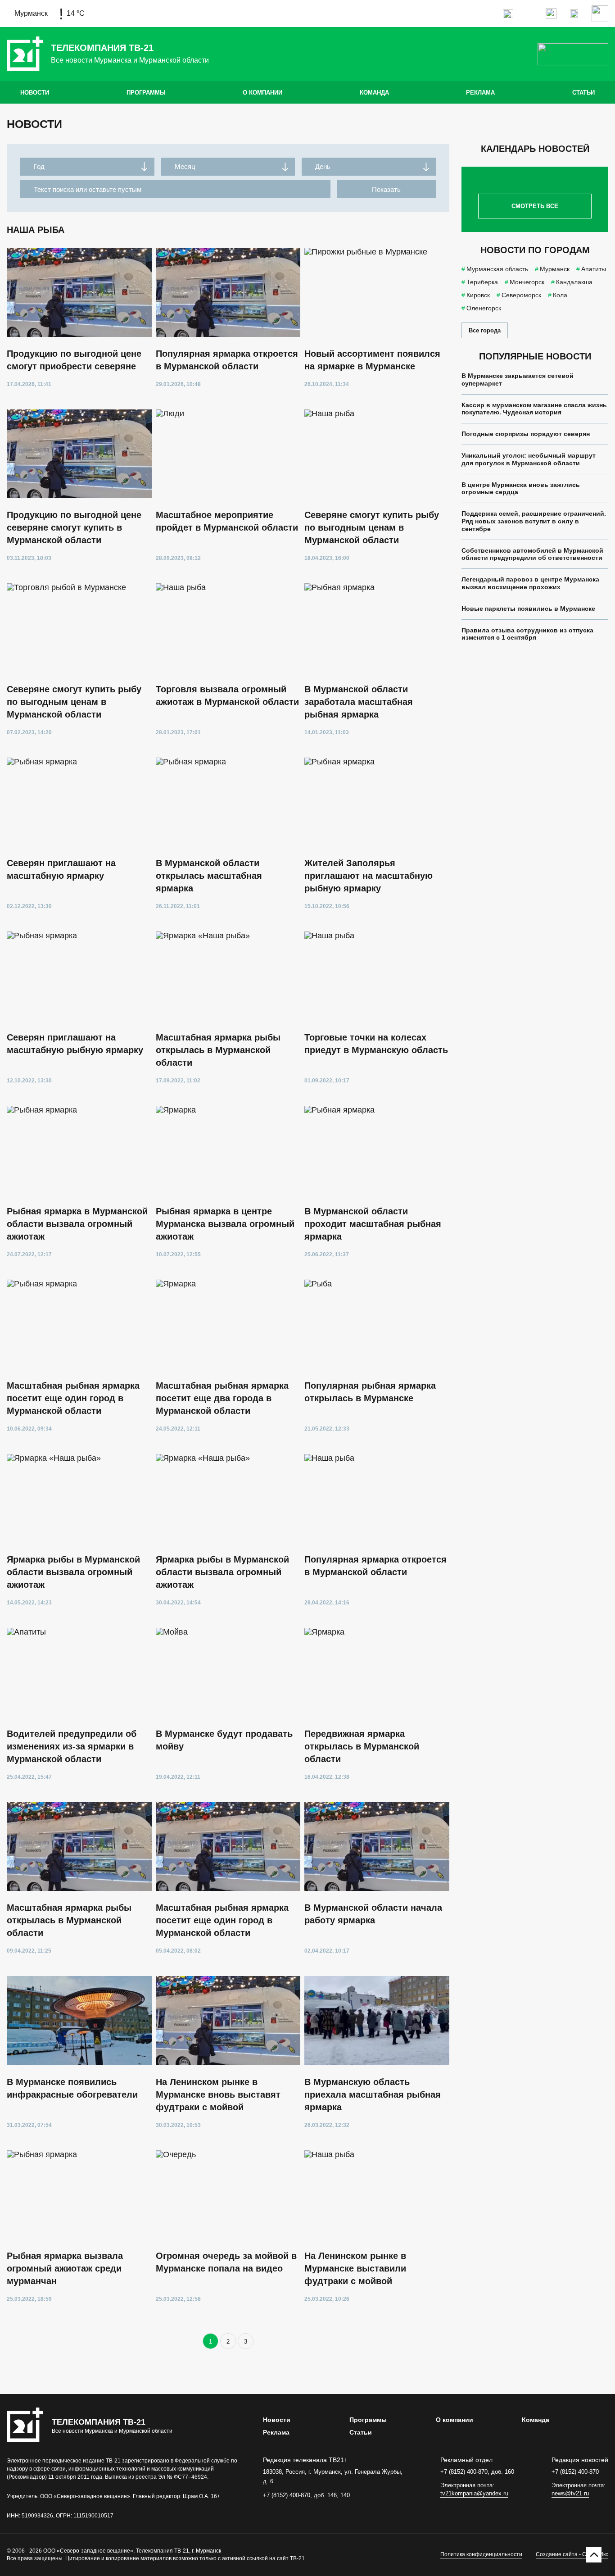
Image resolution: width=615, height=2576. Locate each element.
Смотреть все (535, 206)
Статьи (583, 93)
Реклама (480, 93)
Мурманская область (497, 269)
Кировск (478, 295)
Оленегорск (484, 308)
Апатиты (594, 269)
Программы (146, 93)
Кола (560, 295)
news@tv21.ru (570, 2493)
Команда (374, 93)
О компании (262, 93)
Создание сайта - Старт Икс (572, 2554)
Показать (386, 189)
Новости (35, 93)
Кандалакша (574, 282)
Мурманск (555, 269)
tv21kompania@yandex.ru (474, 2493)
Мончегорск (527, 282)
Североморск (521, 295)
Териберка (482, 282)
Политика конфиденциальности (481, 2554)
